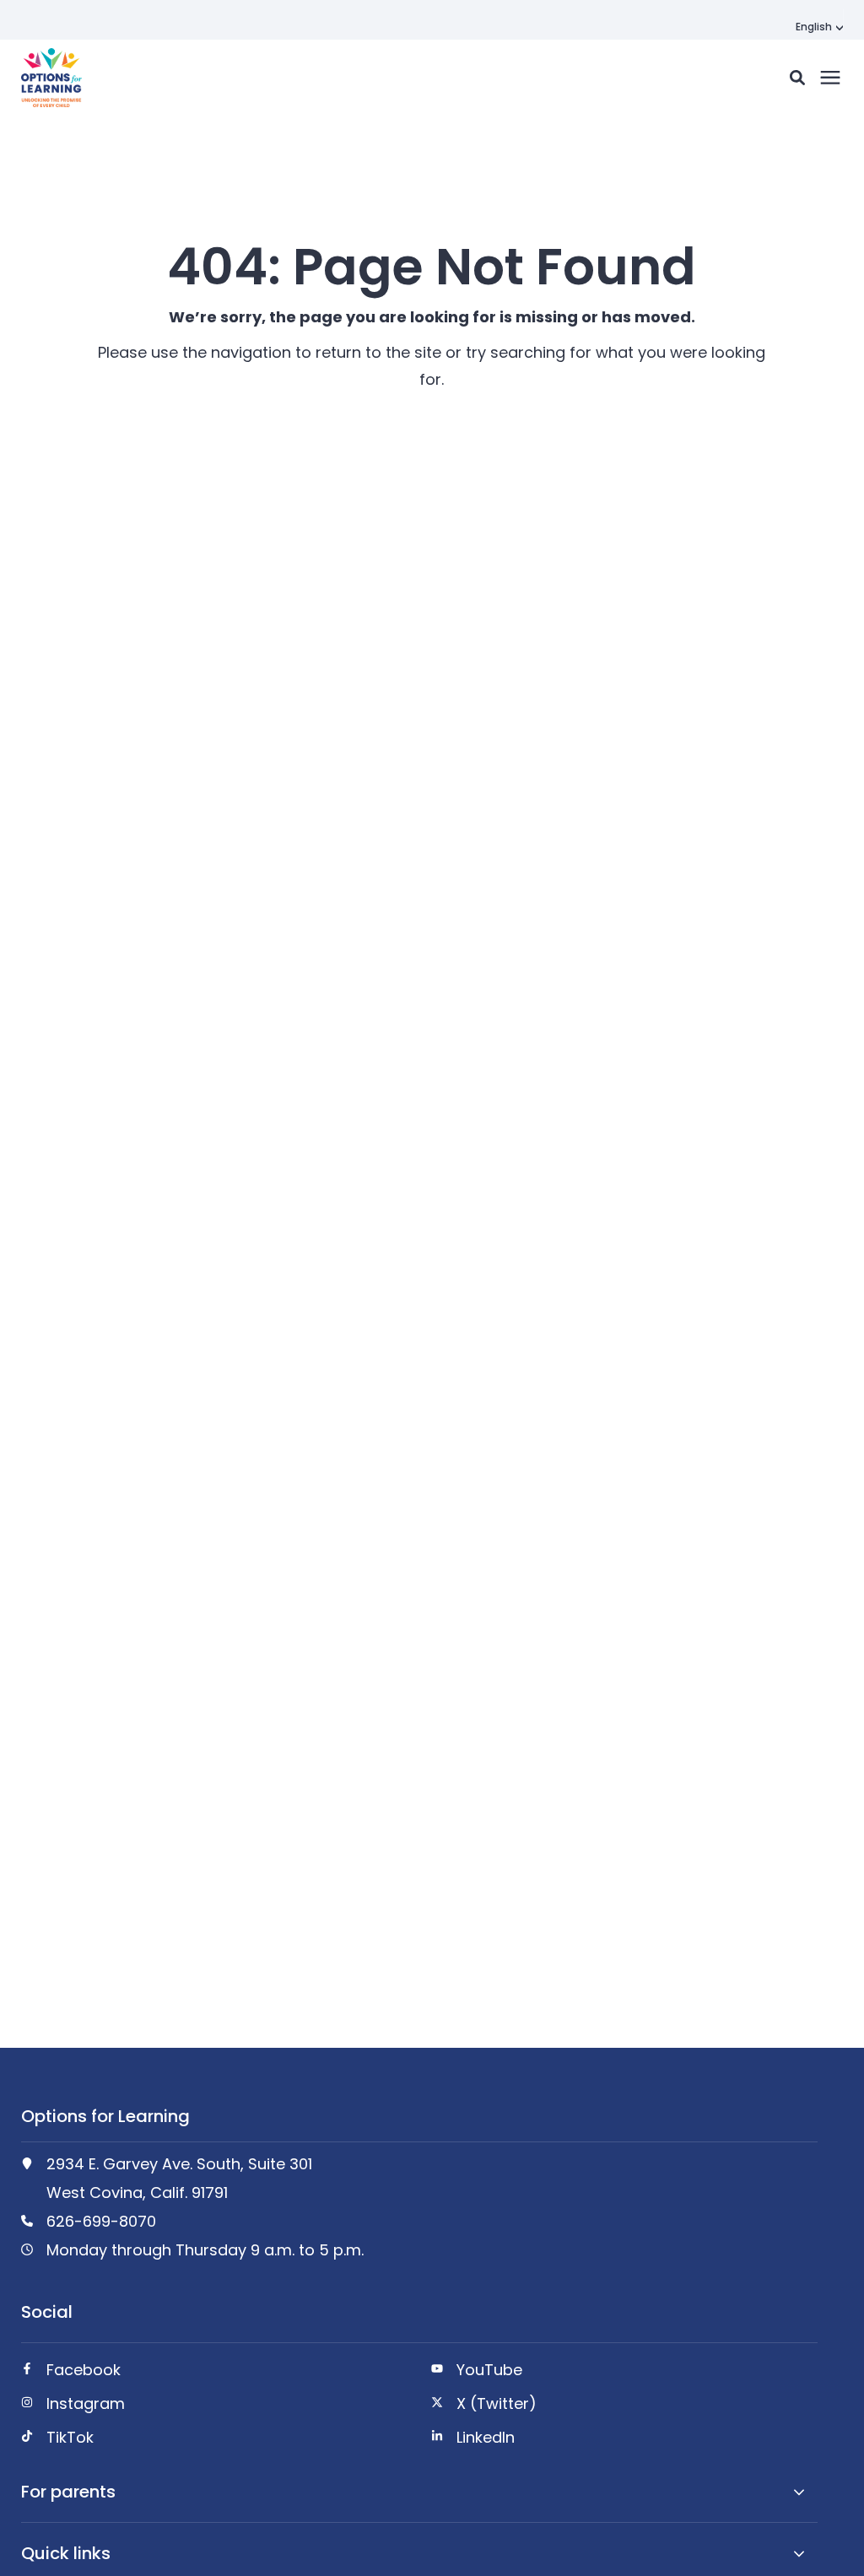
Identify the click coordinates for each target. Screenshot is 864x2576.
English (814, 27)
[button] (797, 78)
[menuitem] (214, 2377)
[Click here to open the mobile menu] (830, 78)
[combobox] (819, 27)
